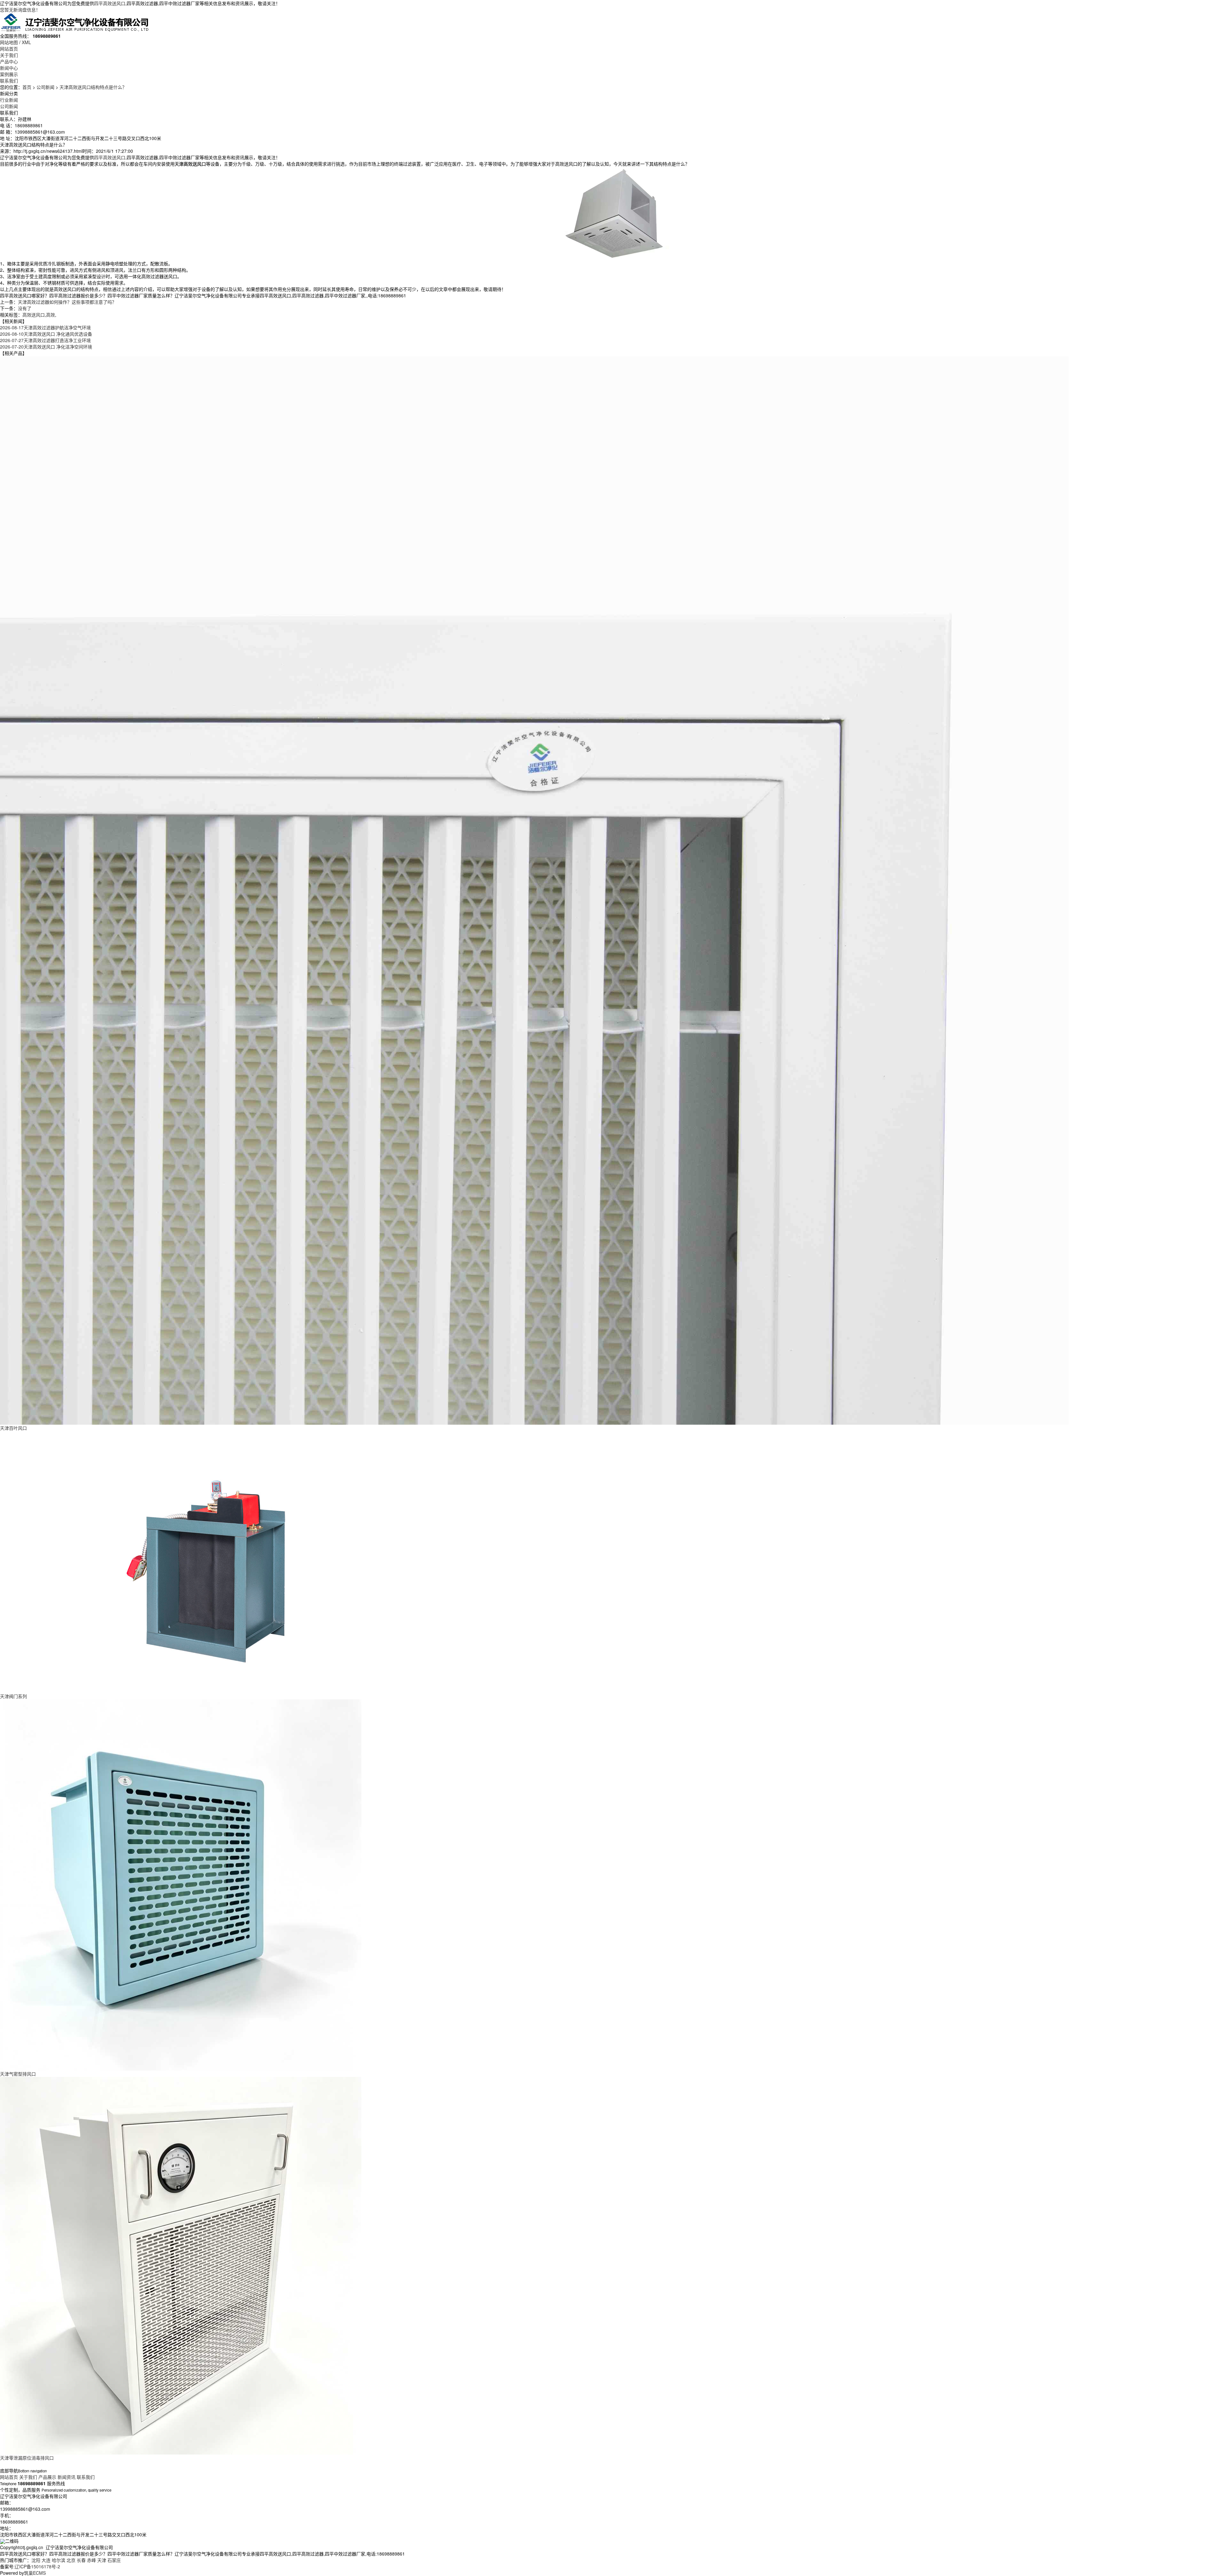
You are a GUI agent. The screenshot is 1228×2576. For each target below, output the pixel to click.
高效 (51, 315)
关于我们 (9, 55)
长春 (81, 2560)
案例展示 (9, 74)
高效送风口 (34, 315)
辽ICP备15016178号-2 (37, 2566)
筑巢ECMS (35, 2573)
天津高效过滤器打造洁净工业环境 (45, 340)
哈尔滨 (59, 2560)
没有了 (25, 308)
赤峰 (91, 2560)
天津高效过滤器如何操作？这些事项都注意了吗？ (67, 302)
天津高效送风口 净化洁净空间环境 (46, 347)
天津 (102, 2560)
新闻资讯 (67, 2477)
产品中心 (9, 61)
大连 (46, 2560)
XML (26, 42)
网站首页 (9, 49)
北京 (71, 2560)
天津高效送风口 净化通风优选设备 (46, 334)
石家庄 (114, 2560)
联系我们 (9, 81)
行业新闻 (9, 100)
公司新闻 (45, 87)
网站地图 (9, 42)
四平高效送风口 (110, 3)
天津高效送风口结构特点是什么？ (93, 87)
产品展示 (47, 2477)
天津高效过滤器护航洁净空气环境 (45, 327)
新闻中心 (9, 68)
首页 (27, 87)
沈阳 (36, 2560)
